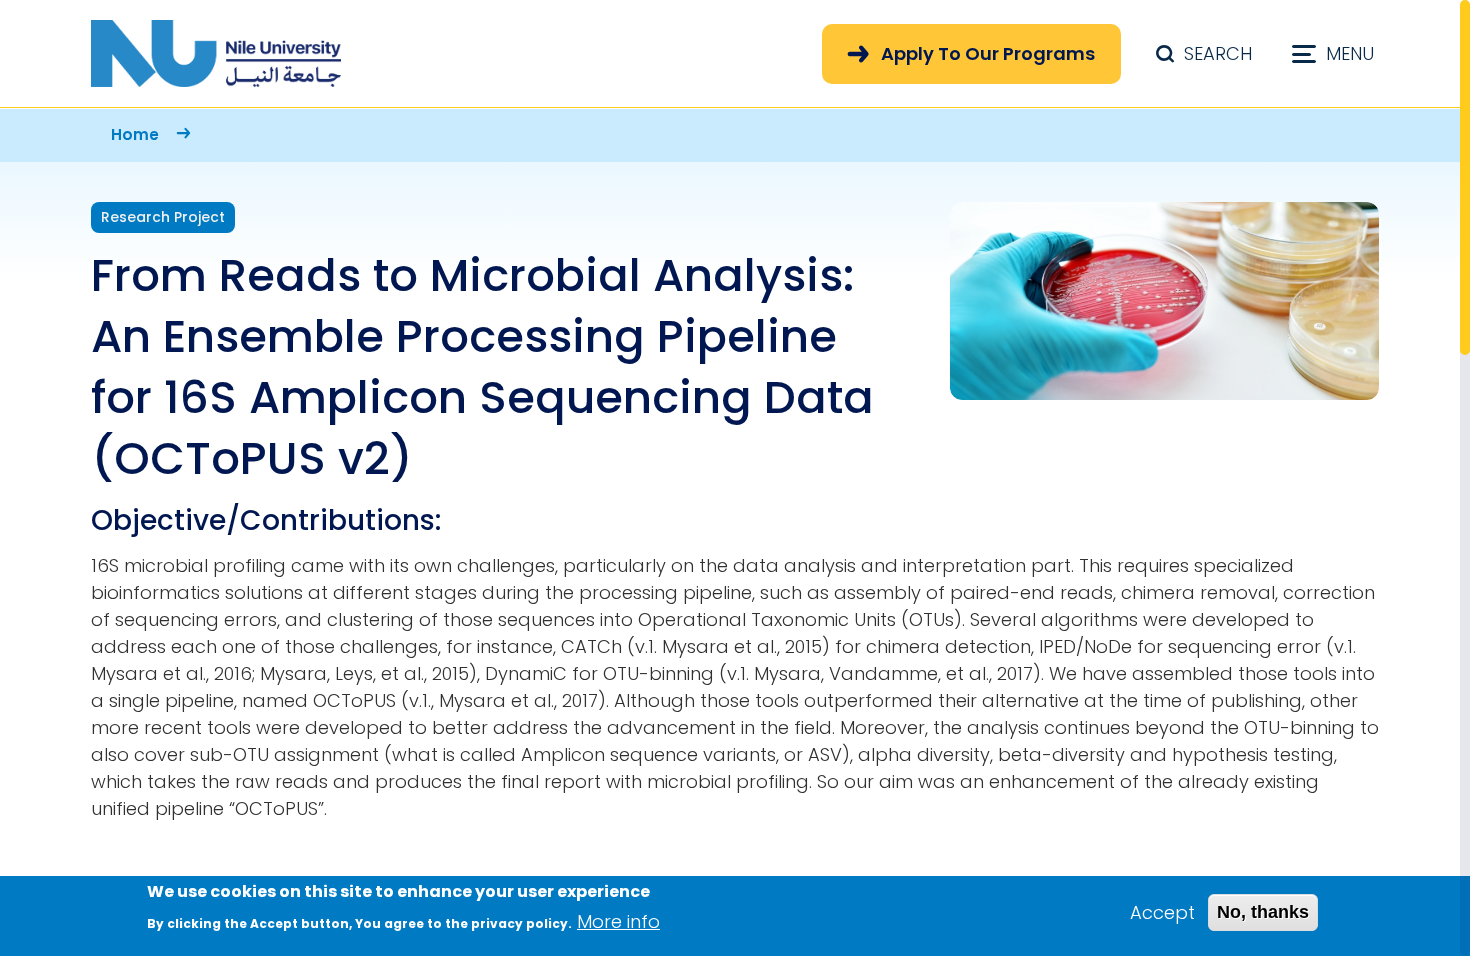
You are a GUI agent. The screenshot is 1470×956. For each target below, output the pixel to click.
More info (618, 921)
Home (135, 134)
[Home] (216, 53)
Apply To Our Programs (988, 53)
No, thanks (1263, 912)
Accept (1162, 912)
